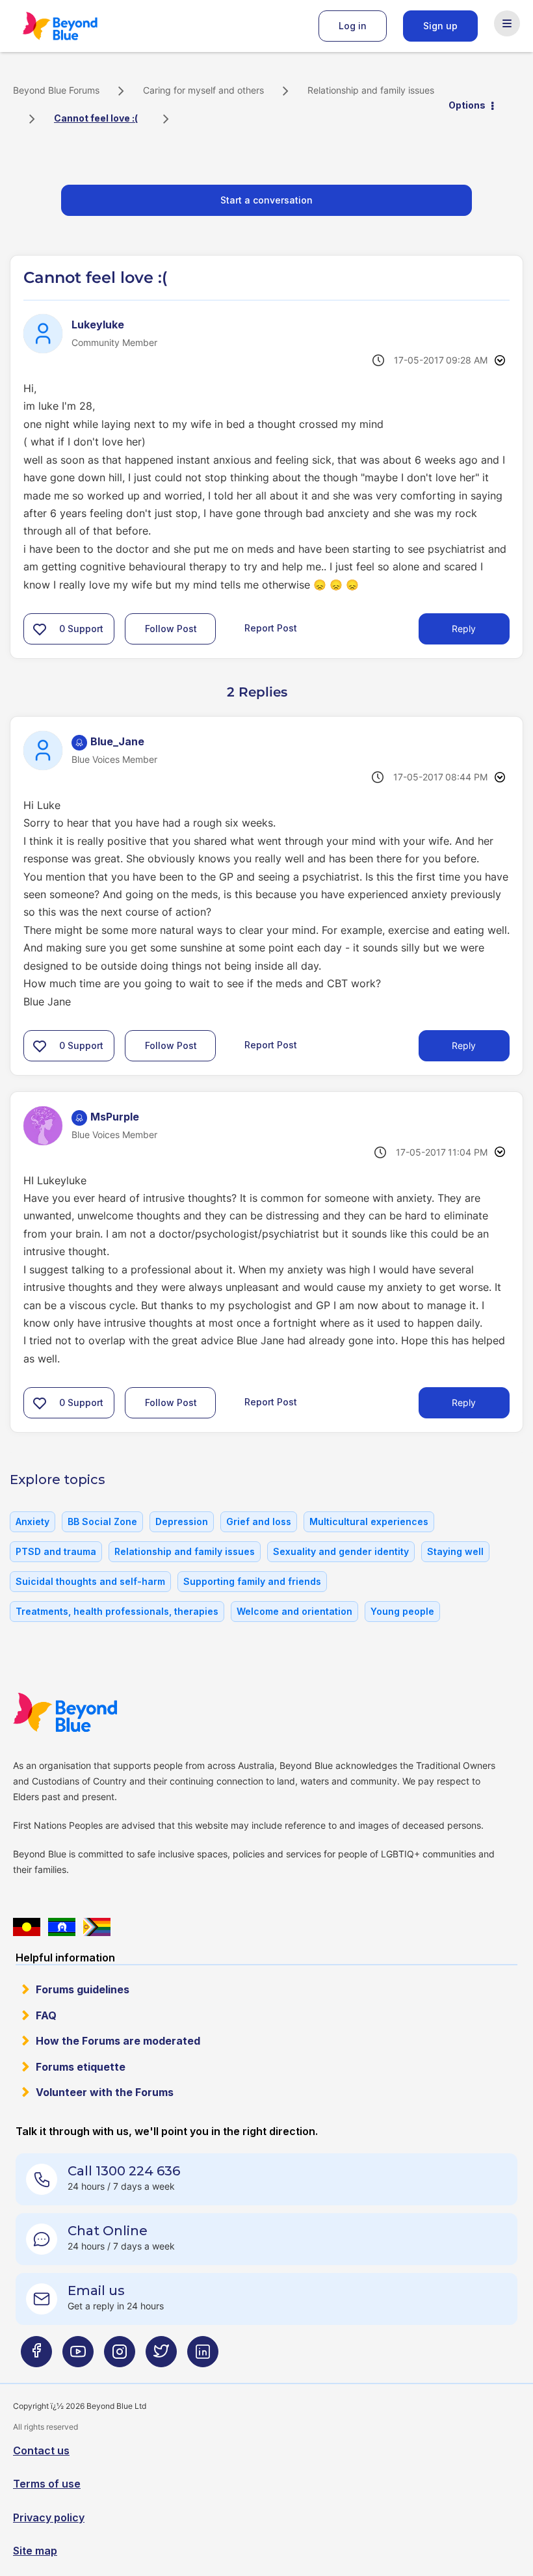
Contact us (41, 2450)
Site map (35, 2551)
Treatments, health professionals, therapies (117, 1611)
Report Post (271, 628)
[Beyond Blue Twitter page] (161, 2357)
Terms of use (47, 2484)
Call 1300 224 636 (124, 2171)
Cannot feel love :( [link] (96, 118)
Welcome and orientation (294, 1611)
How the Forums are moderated (118, 2041)
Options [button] (467, 105)
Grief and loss (259, 1521)
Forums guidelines (83, 1989)
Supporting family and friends (252, 1581)
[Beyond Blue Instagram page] (120, 2357)
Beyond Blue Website (91, 1712)
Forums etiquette (81, 2067)
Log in (353, 26)
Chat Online (108, 2231)
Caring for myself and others (203, 90)
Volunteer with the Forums (105, 2092)
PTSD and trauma (56, 1551)
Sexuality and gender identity (341, 1551)
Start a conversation (266, 200)
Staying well (455, 1551)
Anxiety (32, 1521)
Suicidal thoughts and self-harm (90, 1581)
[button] (40, 629)
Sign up (440, 26)
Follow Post (171, 629)
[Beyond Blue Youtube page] (78, 2357)
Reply (464, 629)
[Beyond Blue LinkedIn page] (203, 2357)
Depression (182, 1521)
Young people (402, 1611)
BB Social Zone (102, 1521)
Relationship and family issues (371, 90)
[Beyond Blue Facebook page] (36, 2357)
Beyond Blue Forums (78, 26)
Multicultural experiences (369, 1521)
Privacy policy (49, 2517)
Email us (96, 2291)
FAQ (46, 2015)
